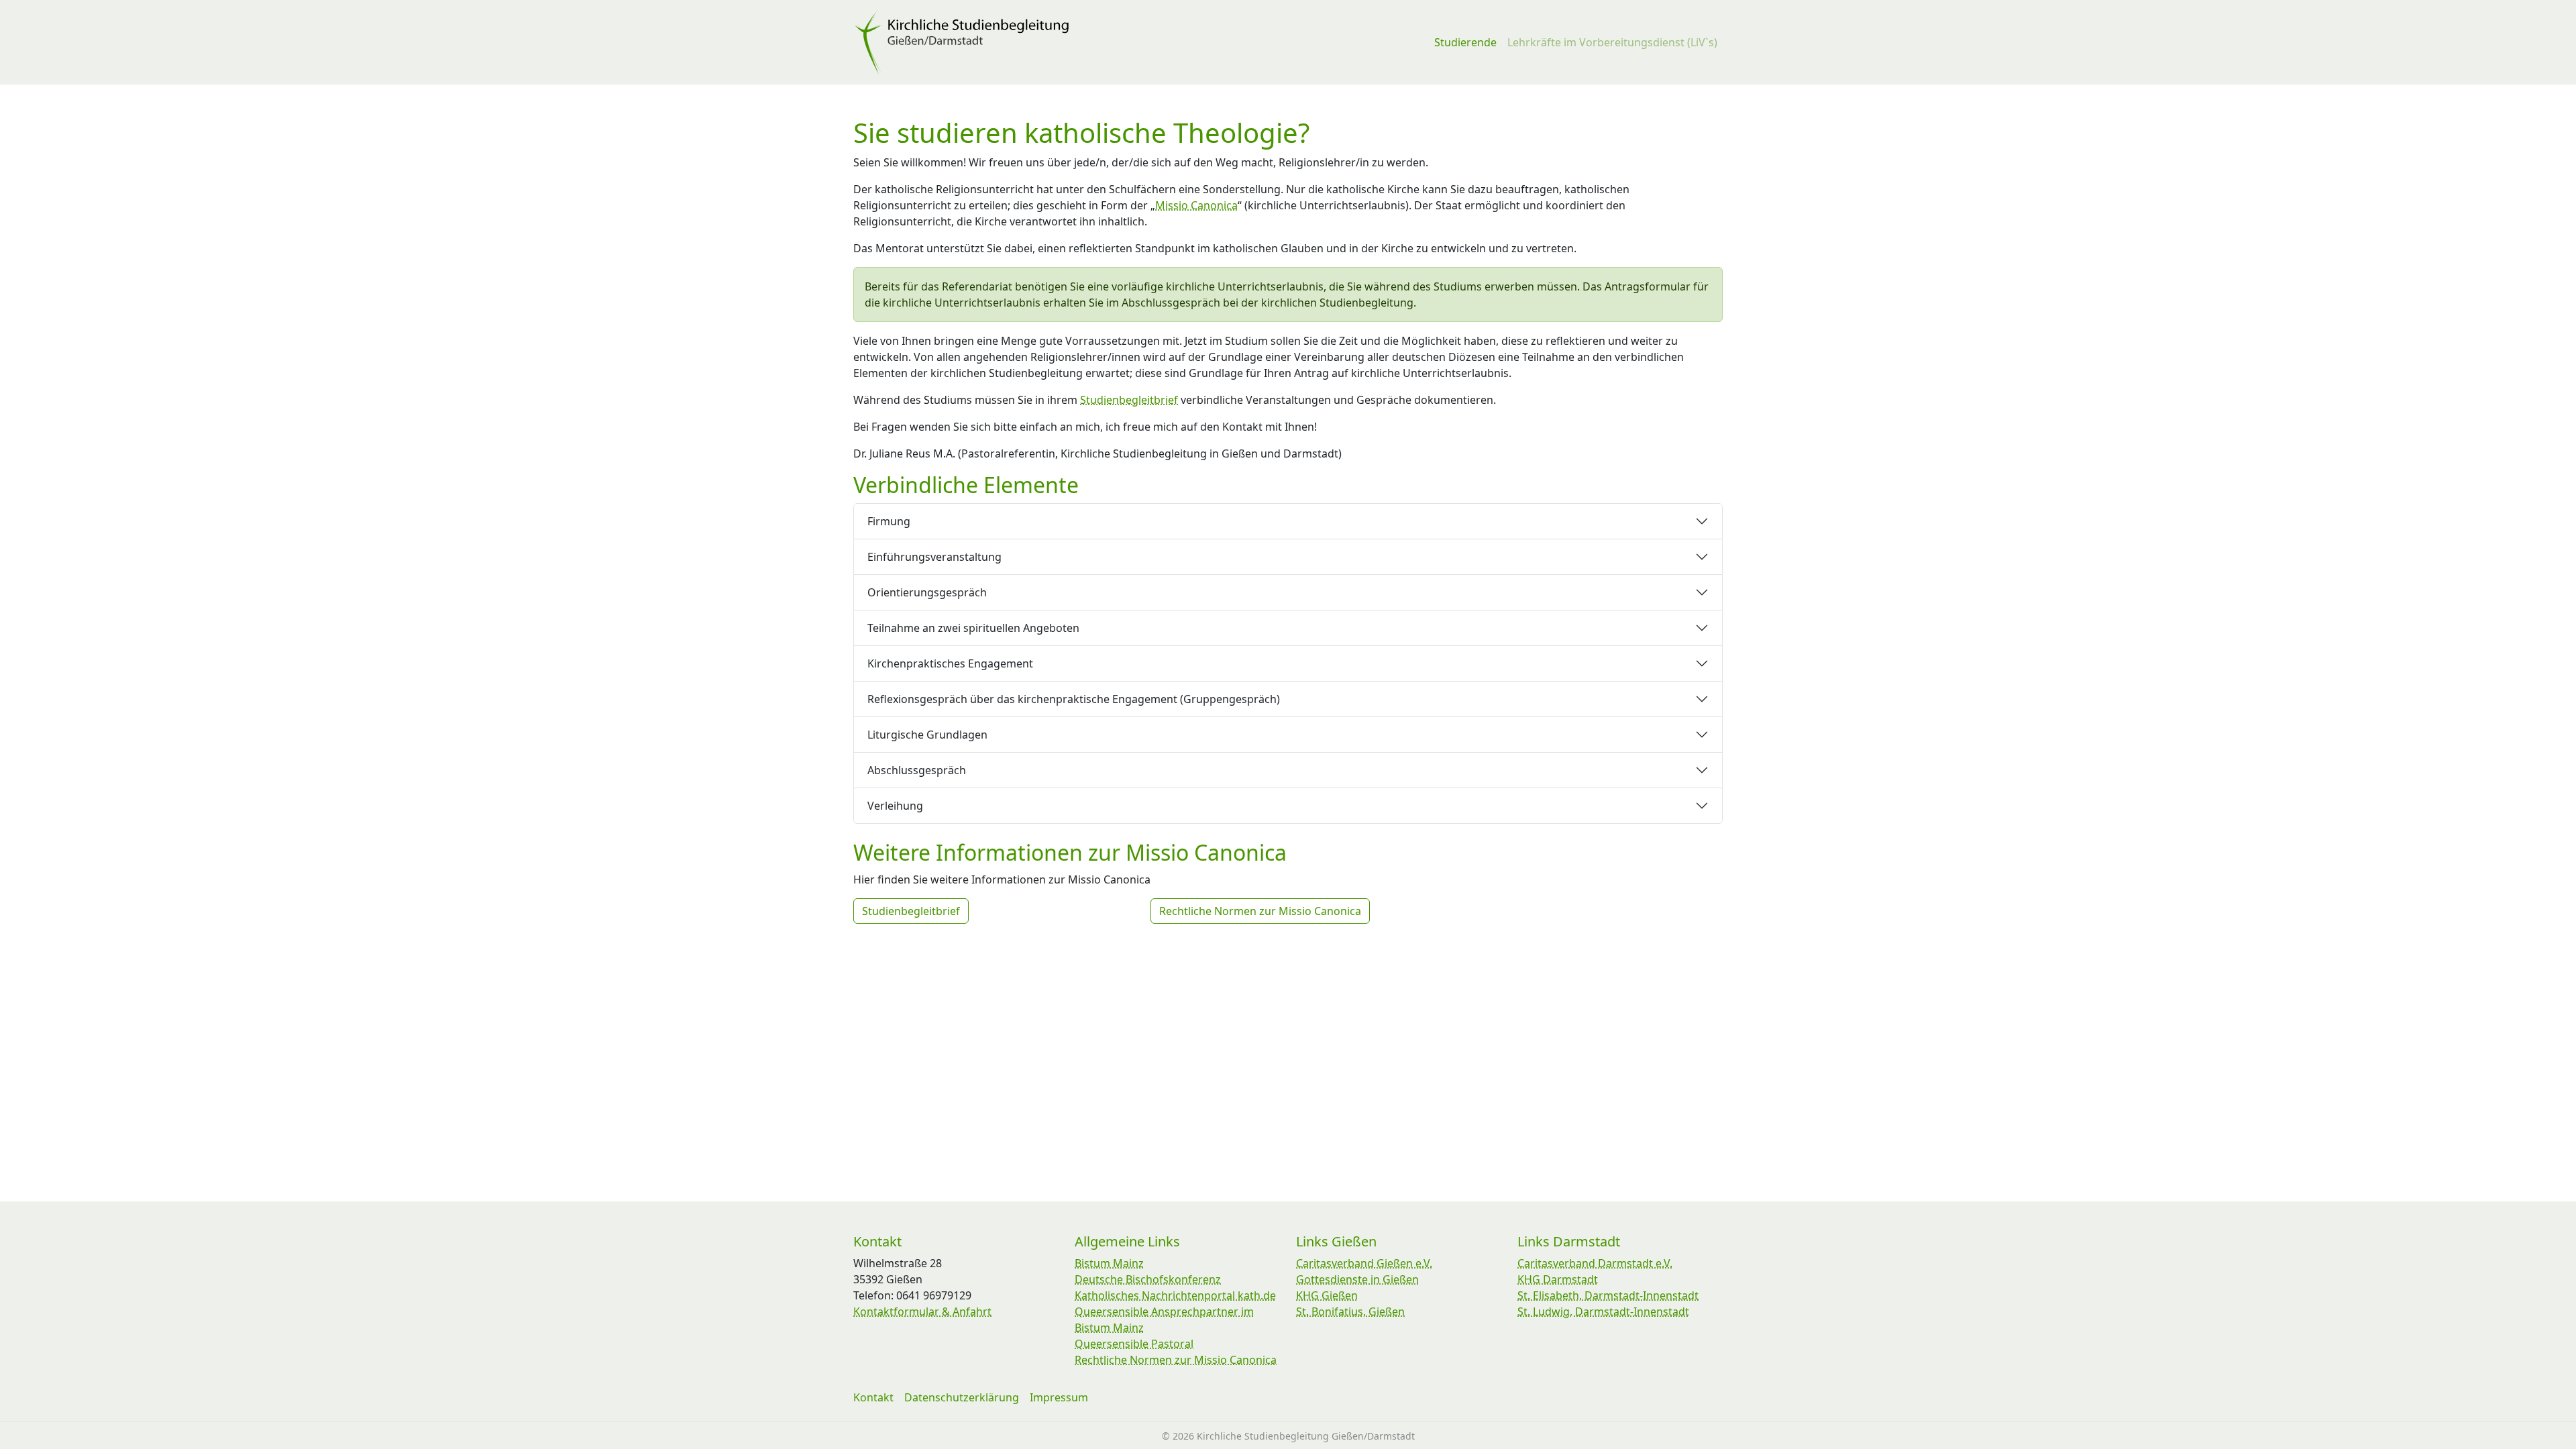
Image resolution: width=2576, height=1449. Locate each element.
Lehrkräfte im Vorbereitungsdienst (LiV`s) (1612, 42)
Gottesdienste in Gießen (1357, 1279)
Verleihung (895, 806)
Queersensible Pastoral (1134, 1344)
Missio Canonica (1196, 205)
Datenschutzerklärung (962, 1397)
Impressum (1059, 1397)
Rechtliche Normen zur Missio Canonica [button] (1260, 911)
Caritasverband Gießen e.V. (1364, 1263)
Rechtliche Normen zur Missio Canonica (1176, 1360)
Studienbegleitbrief (1129, 400)
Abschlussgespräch (917, 770)
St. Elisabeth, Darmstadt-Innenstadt (1608, 1295)
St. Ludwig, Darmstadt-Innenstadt (1603, 1311)
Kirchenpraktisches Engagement (950, 663)
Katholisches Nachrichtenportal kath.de (1175, 1295)
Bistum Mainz (1109, 1263)
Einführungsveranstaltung (934, 557)
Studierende (1465, 42)
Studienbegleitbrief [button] (911, 911)
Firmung (889, 521)
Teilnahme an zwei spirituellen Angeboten (973, 628)
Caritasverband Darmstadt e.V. (1595, 1263)
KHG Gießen (1327, 1295)
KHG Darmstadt (1558, 1279)
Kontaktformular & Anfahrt (922, 1311)
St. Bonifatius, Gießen (1350, 1311)
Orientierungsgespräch (927, 592)
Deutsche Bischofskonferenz (1148, 1279)
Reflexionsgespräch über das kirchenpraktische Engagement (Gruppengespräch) (1074, 699)
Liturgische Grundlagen (927, 735)
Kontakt (873, 1397)
